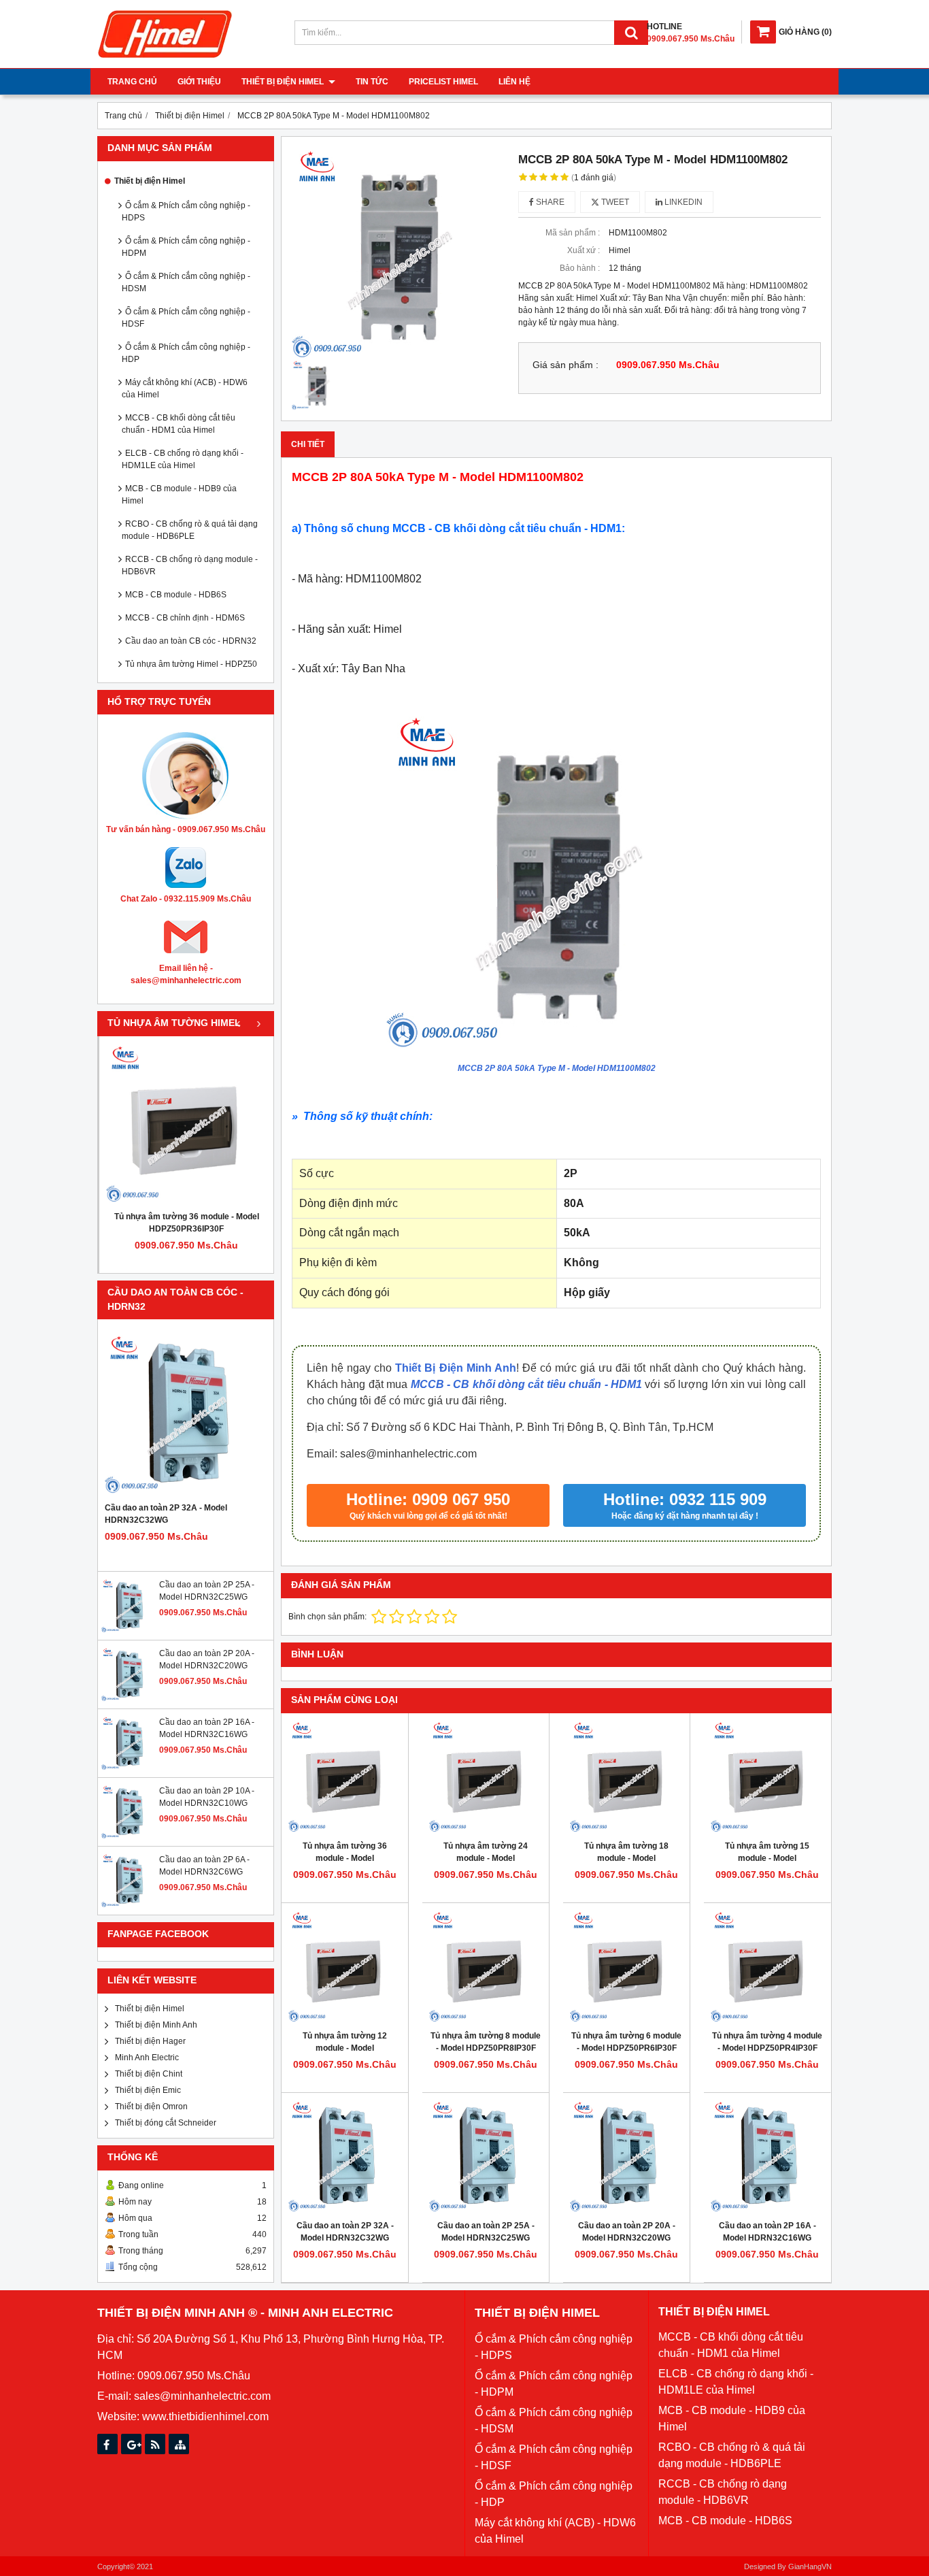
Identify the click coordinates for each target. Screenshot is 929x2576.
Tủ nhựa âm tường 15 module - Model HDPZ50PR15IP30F (767, 1858)
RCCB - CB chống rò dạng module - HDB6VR (190, 565)
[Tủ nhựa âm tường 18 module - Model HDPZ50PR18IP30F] (626, 1777)
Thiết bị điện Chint (149, 2074)
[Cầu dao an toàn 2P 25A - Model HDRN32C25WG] (129, 1630)
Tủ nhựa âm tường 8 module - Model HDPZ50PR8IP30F (486, 2042)
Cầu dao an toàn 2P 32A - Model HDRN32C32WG (166, 1514)
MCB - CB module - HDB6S (176, 595)
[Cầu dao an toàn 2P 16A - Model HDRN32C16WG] (129, 1768)
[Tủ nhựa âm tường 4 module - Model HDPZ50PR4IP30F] (767, 1966)
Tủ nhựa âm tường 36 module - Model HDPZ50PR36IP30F (187, 1223)
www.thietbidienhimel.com (205, 2416)
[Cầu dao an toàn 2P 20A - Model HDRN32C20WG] (129, 1699)
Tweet (614, 202)
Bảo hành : (580, 268)
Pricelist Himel (443, 82)
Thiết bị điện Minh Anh (156, 2025)
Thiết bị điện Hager (150, 2041)
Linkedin (682, 202)
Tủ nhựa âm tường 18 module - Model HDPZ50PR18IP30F (626, 1858)
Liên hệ (514, 82)
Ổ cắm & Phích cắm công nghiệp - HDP (186, 353)
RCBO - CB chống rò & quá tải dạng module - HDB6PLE (190, 530)
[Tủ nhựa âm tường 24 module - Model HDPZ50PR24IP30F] (486, 1777)
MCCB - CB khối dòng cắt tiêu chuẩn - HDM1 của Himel (179, 424)
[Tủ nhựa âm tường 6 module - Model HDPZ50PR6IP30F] (626, 1966)
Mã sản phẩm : (573, 233)
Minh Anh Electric (147, 2058)
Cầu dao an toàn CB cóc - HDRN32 (191, 641)
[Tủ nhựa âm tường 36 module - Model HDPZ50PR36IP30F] (186, 1123)
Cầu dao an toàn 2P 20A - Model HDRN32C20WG (627, 2232)
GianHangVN (810, 2566)
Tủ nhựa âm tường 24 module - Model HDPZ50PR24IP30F (486, 1858)
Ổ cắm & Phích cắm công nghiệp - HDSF (186, 318)
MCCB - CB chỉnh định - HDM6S (185, 618)
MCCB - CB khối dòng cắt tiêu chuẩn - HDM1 (526, 1384)
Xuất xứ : (584, 250)
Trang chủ (132, 82)
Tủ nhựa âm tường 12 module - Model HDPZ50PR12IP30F (345, 2048)
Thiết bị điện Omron (151, 2107)
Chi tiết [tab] (308, 444)
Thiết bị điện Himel (284, 82)
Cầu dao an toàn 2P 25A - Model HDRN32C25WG (486, 2232)
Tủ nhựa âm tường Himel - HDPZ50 (191, 664)
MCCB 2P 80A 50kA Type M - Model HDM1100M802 (557, 1068)
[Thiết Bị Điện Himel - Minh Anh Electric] (165, 59)
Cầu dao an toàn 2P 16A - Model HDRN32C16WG (767, 2232)
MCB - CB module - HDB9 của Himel (179, 495)
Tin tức (372, 82)
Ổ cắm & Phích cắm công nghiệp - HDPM (186, 247)
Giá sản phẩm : (565, 365)
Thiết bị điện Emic (148, 2090)
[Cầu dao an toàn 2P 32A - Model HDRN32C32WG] (186, 1414)
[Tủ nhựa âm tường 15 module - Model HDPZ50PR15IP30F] (767, 1777)
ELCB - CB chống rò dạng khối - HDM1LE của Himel (183, 459)
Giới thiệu (199, 82)
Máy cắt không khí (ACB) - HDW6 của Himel (185, 389)
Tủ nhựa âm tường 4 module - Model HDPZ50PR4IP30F (767, 2042)
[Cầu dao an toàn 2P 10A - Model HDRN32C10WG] (129, 1836)
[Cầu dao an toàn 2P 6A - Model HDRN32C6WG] (129, 1905)
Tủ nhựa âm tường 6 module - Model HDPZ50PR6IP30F (626, 2042)
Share (549, 202)
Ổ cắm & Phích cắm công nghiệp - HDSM (186, 282)
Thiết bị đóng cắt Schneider (166, 2123)
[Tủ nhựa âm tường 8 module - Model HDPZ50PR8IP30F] (486, 1966)
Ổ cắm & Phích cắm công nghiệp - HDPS (186, 212)
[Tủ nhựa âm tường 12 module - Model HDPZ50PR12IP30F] (345, 1966)
